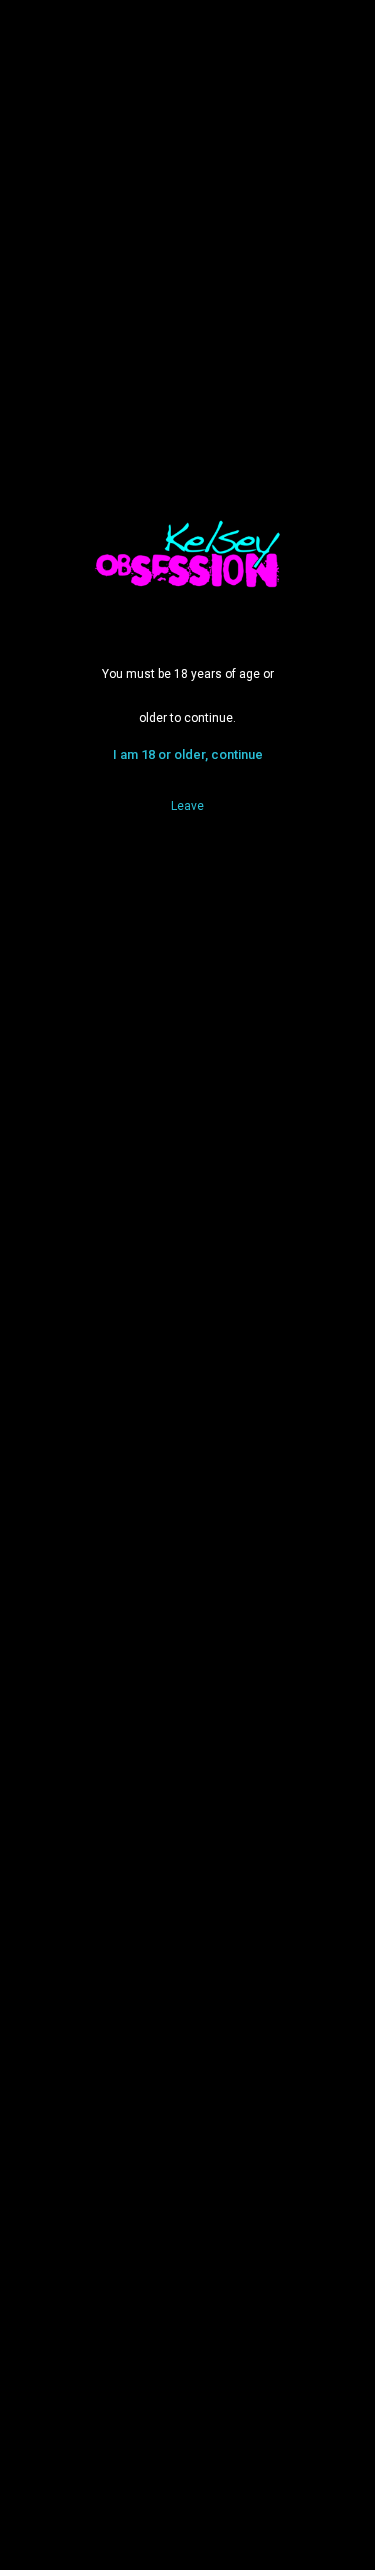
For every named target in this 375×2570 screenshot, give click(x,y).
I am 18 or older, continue (188, 754)
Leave (187, 806)
